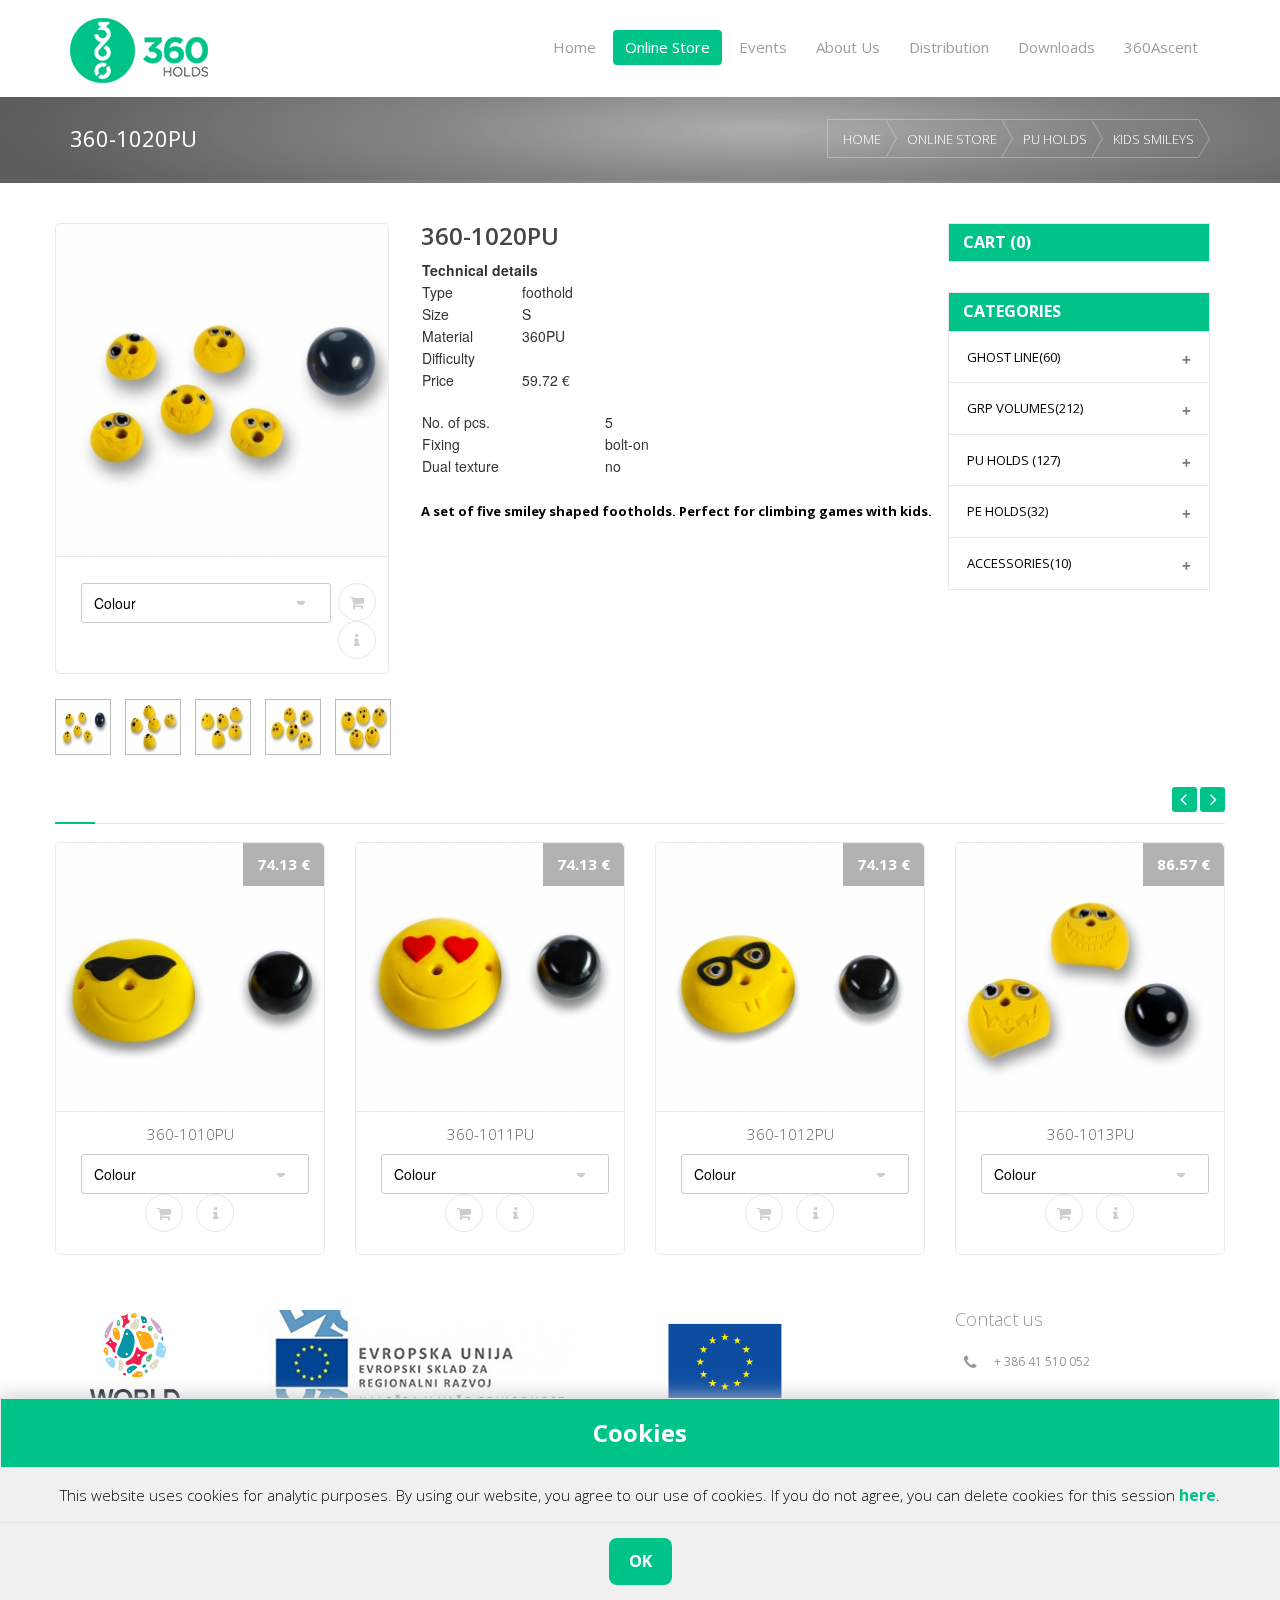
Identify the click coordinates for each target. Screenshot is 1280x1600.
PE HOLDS (1007, 511)
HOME (862, 139)
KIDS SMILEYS (1153, 139)
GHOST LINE (1013, 357)
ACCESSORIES (1019, 563)
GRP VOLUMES (1025, 408)
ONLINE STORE (952, 139)
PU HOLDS (1055, 139)
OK (640, 1561)
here (1197, 1495)
